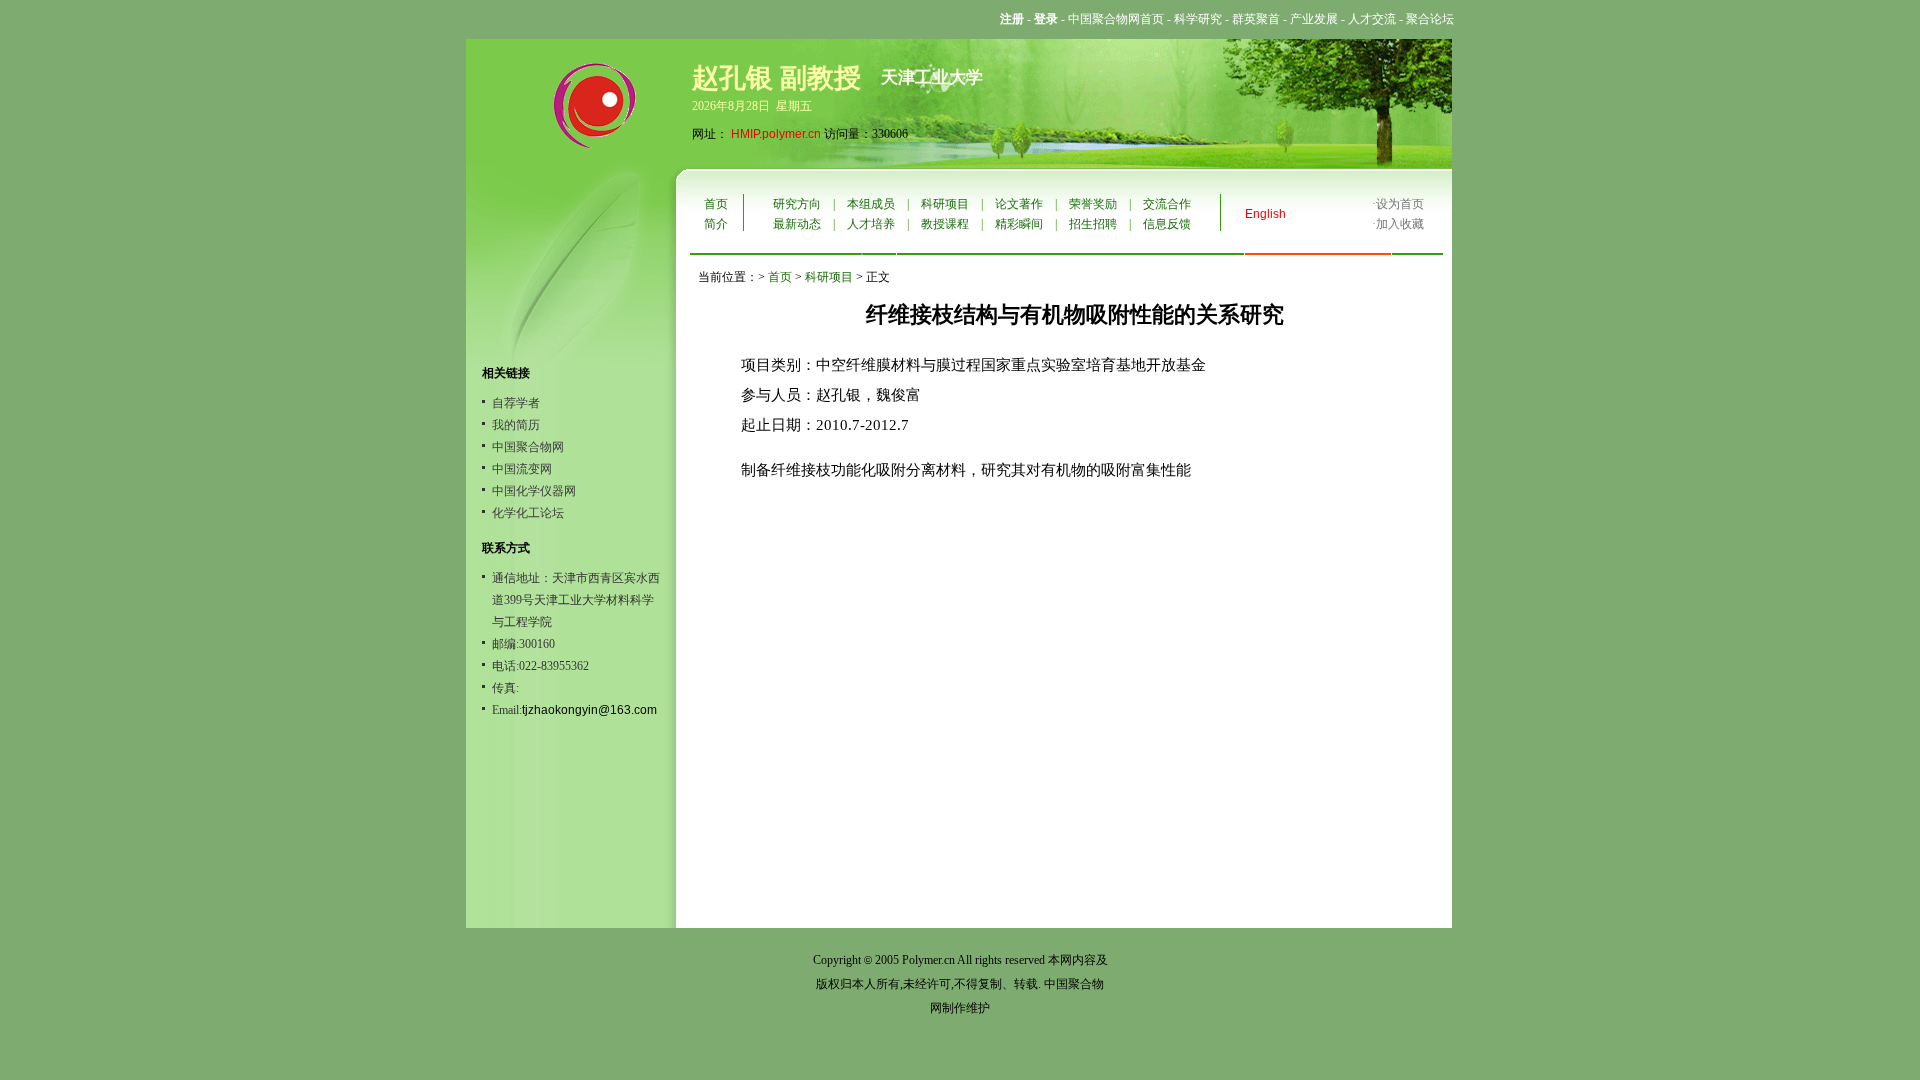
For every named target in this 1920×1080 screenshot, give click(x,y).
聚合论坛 (1430, 19)
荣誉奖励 (1093, 204)
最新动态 (797, 224)
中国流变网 (522, 469)
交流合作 (1167, 204)
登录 (1046, 19)
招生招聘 (1093, 224)
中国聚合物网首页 (1116, 19)
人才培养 (871, 224)
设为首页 (1400, 204)
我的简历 (516, 425)
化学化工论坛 (528, 513)
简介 (716, 224)
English (1265, 214)
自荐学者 (516, 403)
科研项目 (945, 204)
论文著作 (1019, 204)
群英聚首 (1256, 19)
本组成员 (871, 204)
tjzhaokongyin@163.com (589, 710)
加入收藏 (1400, 224)
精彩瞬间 (1019, 224)
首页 (716, 204)
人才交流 (1372, 19)
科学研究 (1198, 19)
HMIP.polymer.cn (776, 134)
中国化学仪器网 (534, 491)
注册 (1012, 19)
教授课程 (945, 224)
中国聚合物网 (528, 447)
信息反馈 (1167, 224)
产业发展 (1314, 19)
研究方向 (797, 204)
